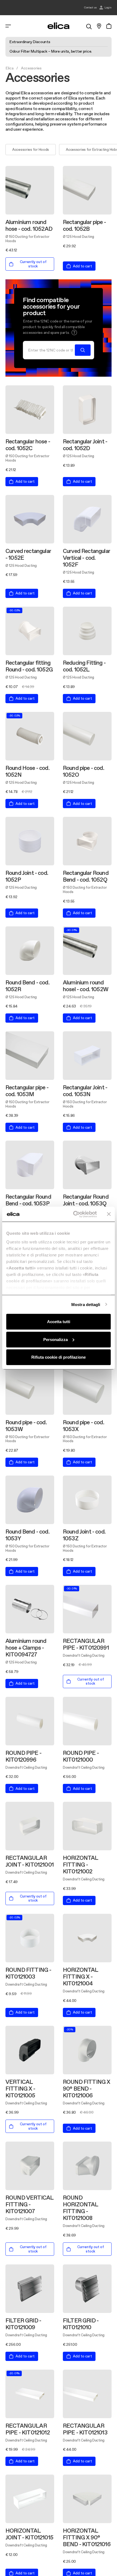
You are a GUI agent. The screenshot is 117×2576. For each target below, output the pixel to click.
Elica (10, 68)
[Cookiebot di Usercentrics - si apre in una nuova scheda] (74, 1214)
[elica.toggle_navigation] (8, 26)
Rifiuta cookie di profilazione (59, 1357)
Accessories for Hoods (31, 149)
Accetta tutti (59, 1322)
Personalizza (56, 1339)
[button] (74, 332)
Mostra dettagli (86, 1304)
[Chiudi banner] (109, 1214)
